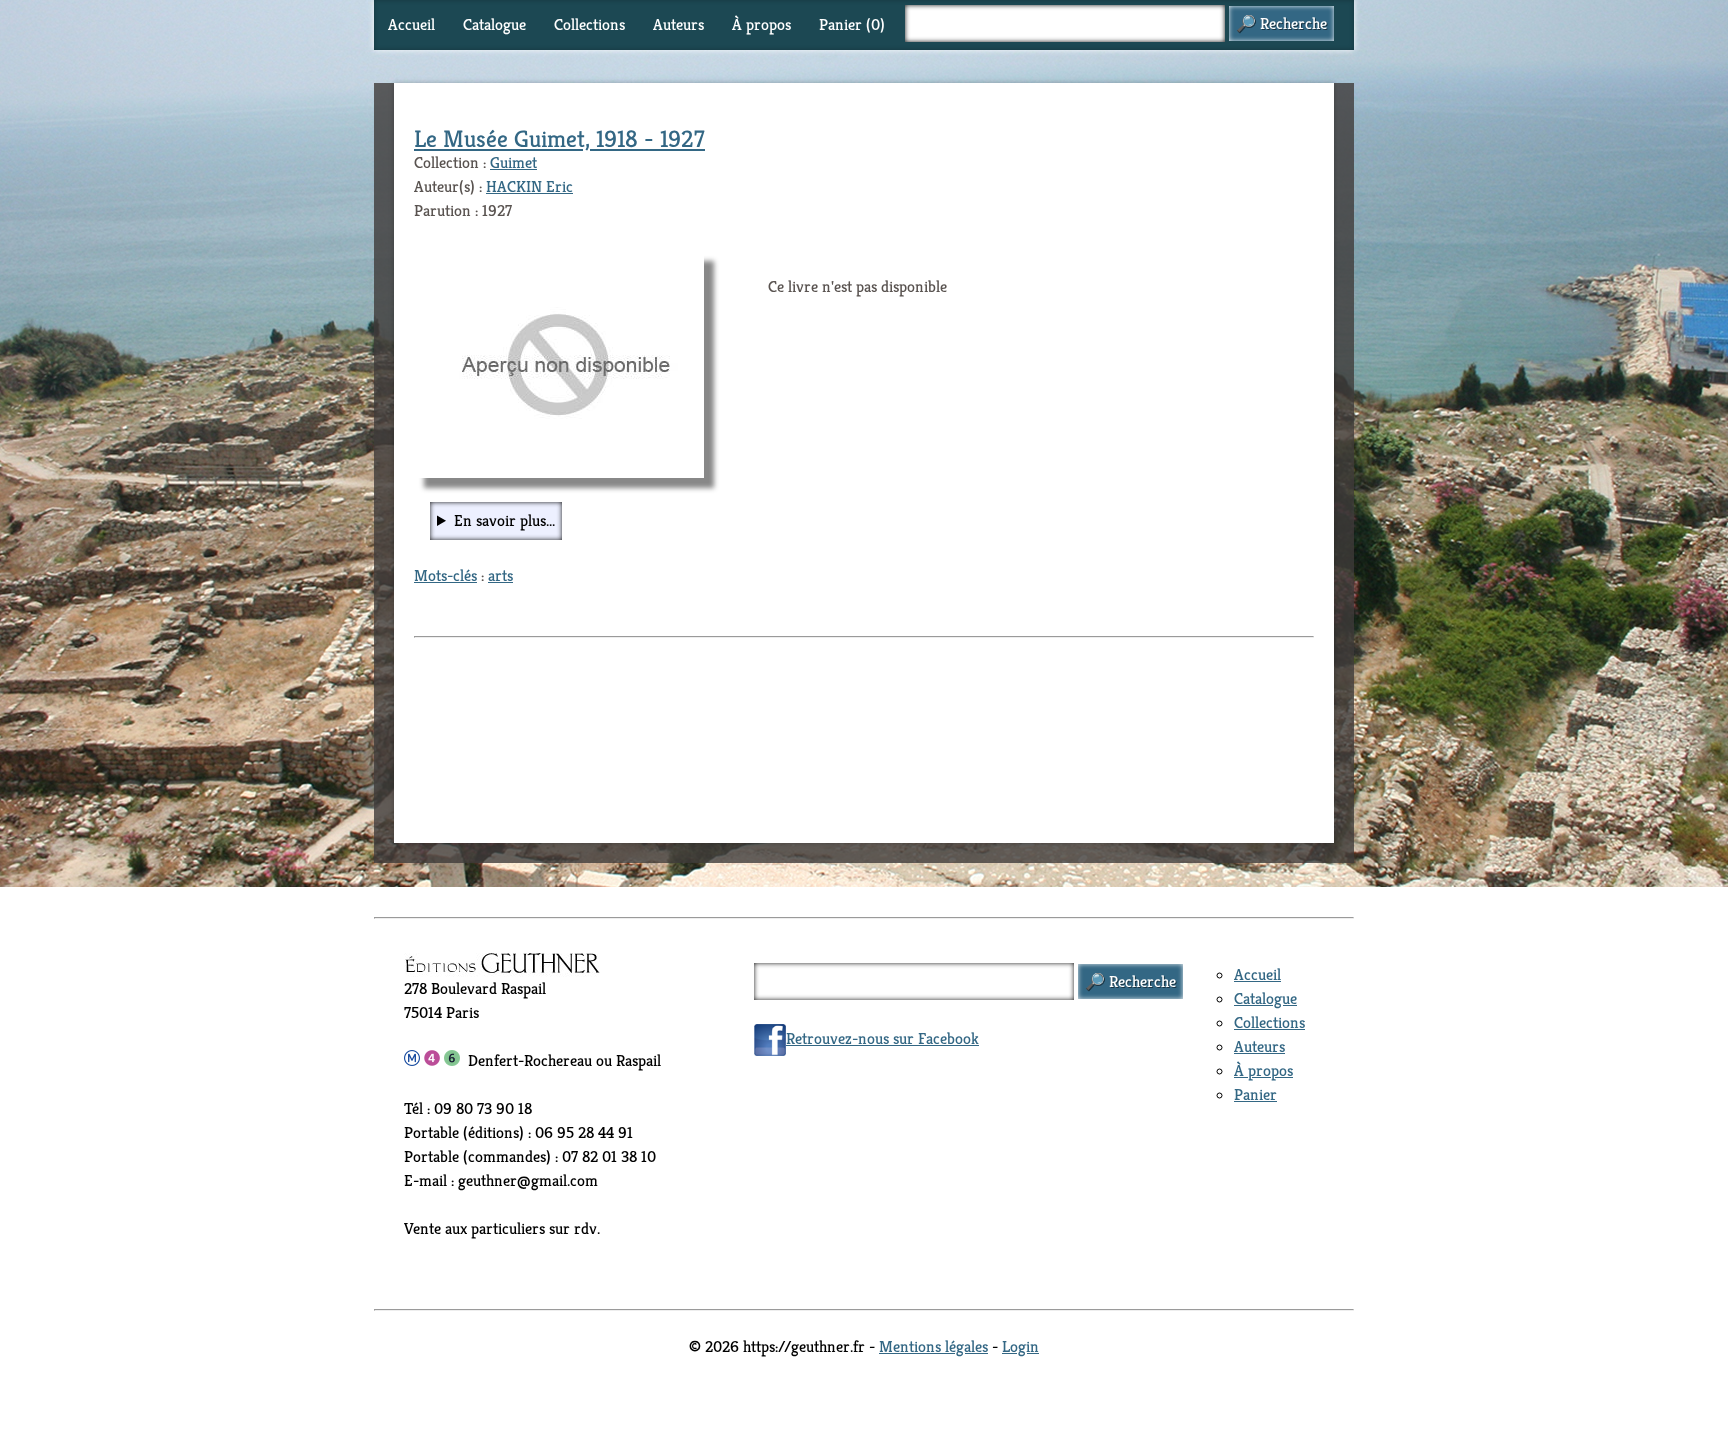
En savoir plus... (504, 520)
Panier (1255, 1094)
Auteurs (678, 24)
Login (1020, 1346)
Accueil (411, 24)
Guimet (513, 162)
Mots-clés (445, 575)
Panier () (852, 24)
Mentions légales (933, 1346)
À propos (761, 24)
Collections (589, 24)
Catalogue (494, 24)
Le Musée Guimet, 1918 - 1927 (559, 139)
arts (500, 575)
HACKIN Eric (529, 186)
